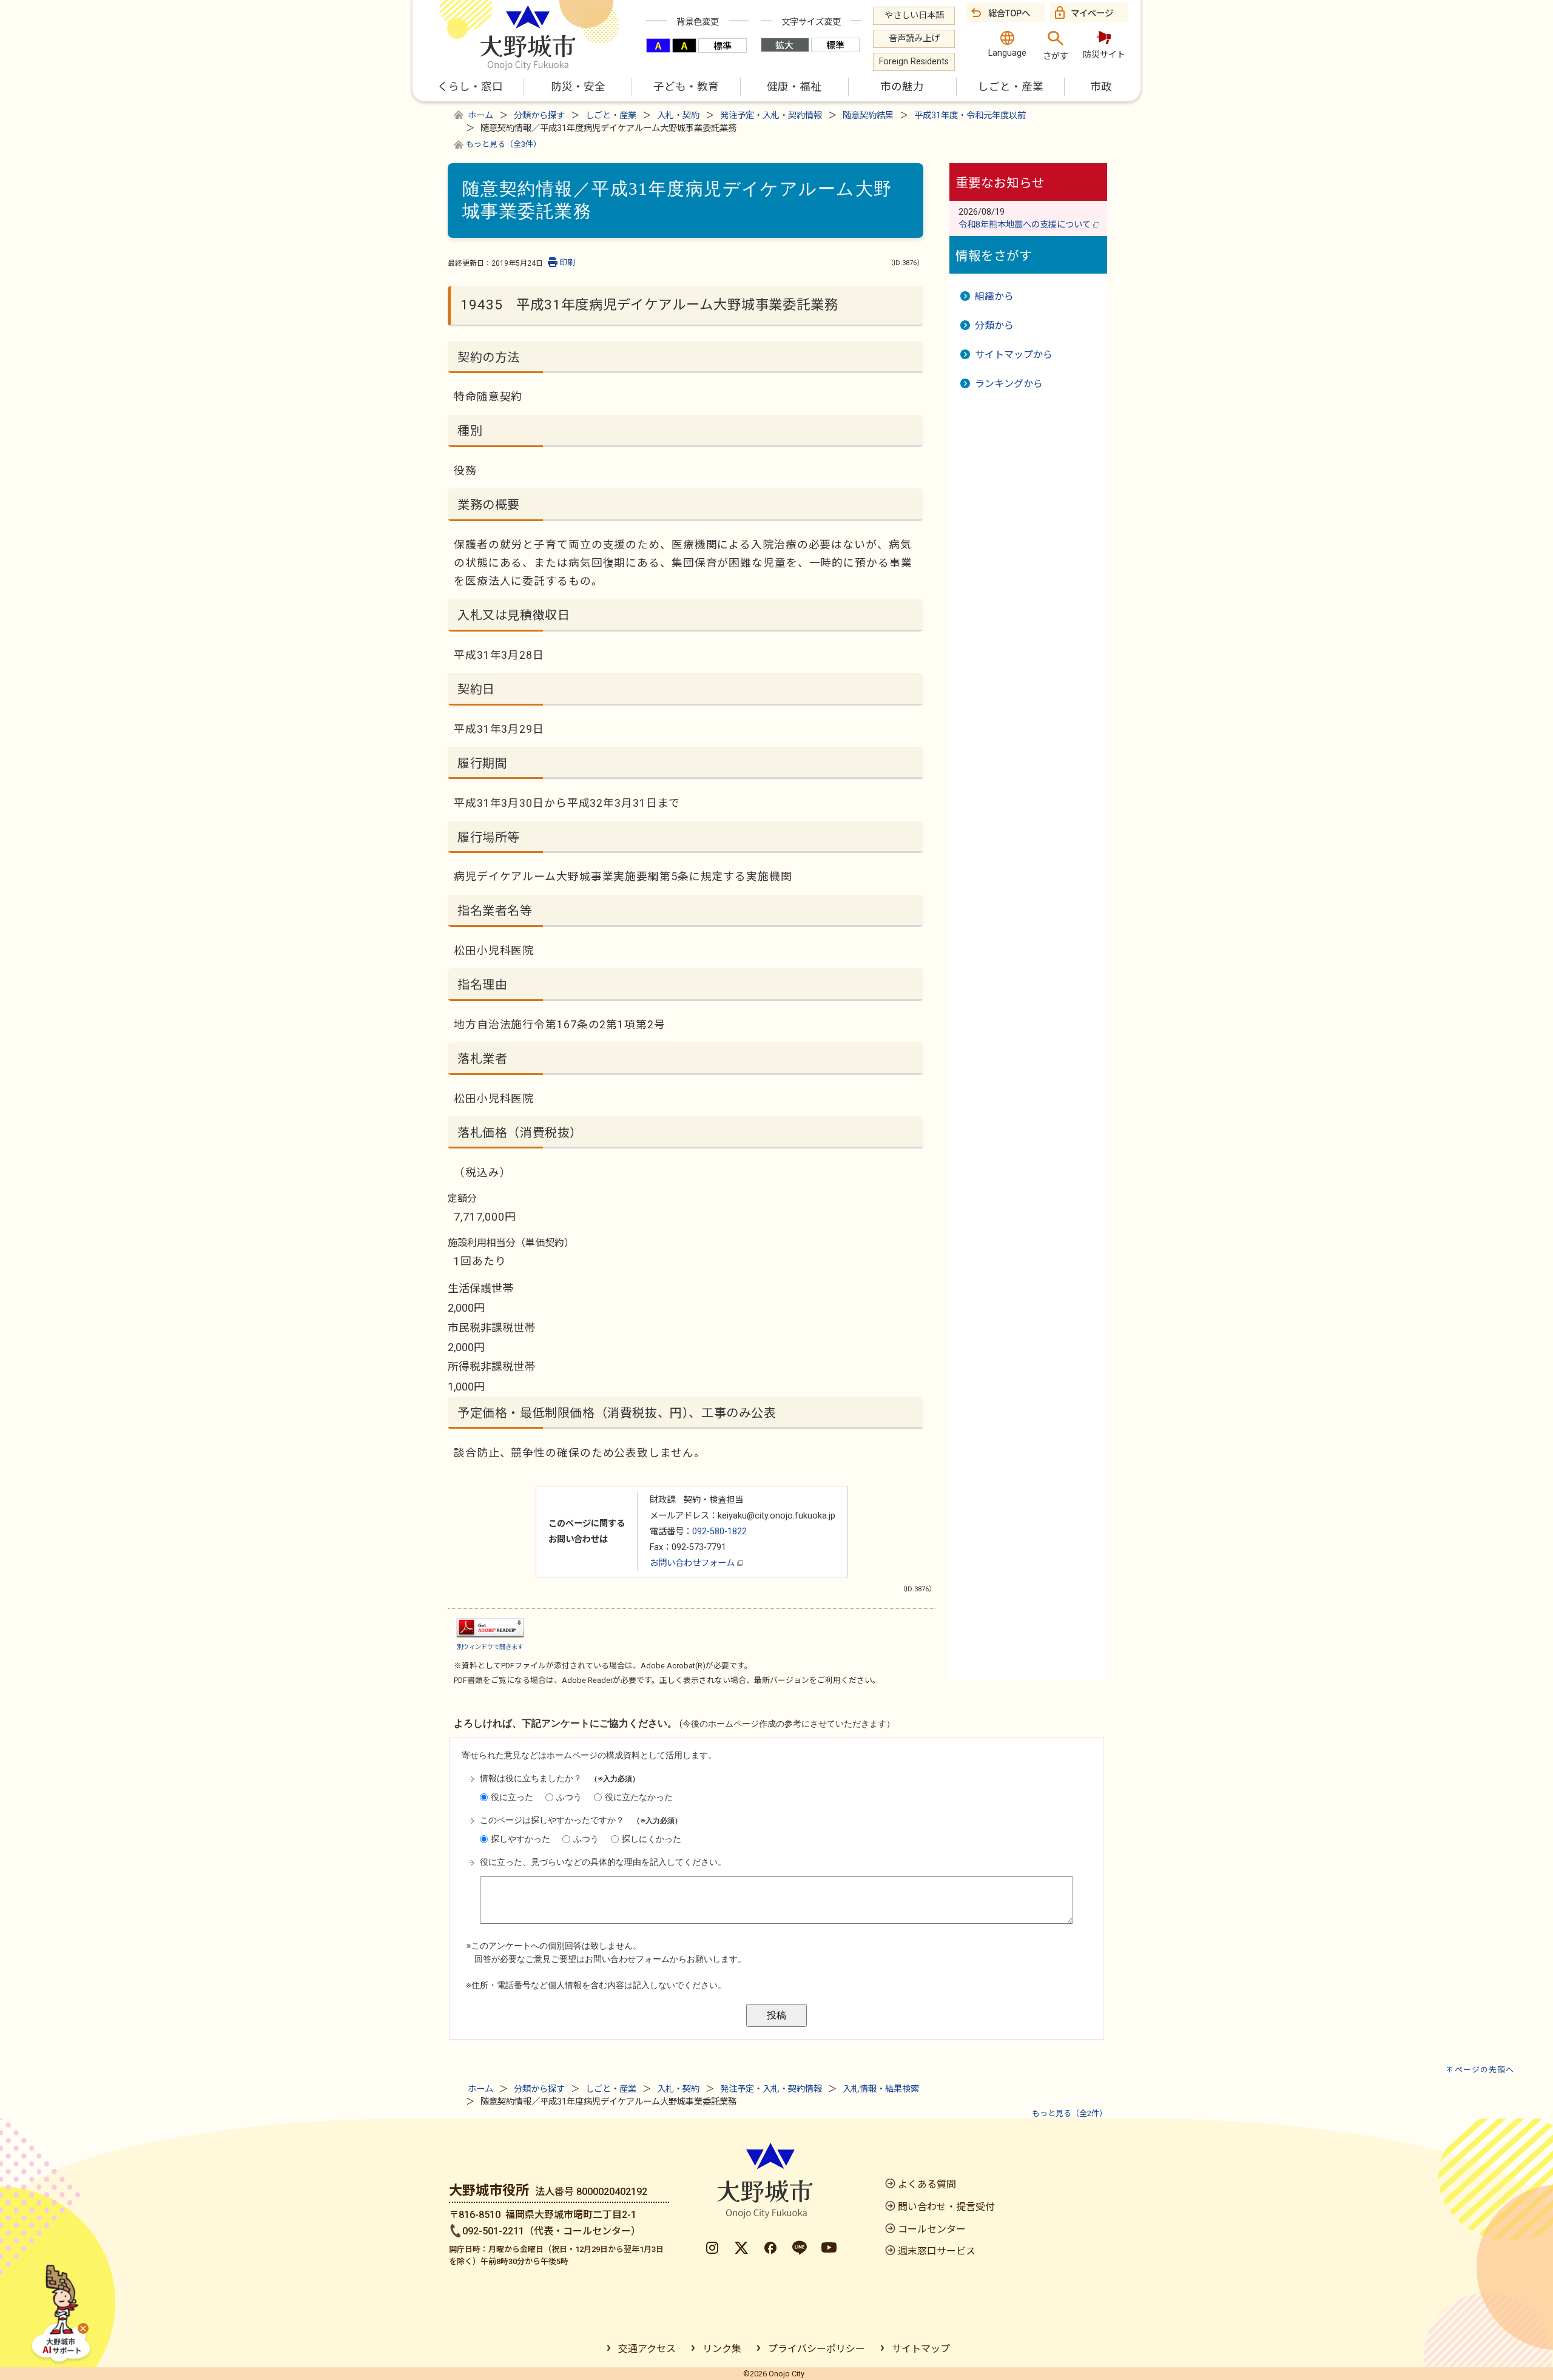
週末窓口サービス (937, 2251)
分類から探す (539, 116)
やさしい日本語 (914, 15)
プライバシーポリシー (817, 2349)
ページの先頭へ (1484, 2070)
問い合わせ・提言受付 (946, 2207)
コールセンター (932, 2229)
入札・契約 (678, 116)
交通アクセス (647, 2349)
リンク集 (722, 2349)
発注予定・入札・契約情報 (771, 116)
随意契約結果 (868, 116)
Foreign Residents (914, 62)
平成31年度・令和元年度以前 (970, 116)
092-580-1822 (719, 1532)
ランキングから (1009, 384)
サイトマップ (921, 2349)
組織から (994, 296)
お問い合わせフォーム (693, 1563)
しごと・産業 (611, 116)
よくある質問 (927, 2184)
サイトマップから (1014, 355)
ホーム (480, 116)
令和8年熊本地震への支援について (1026, 225)
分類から (994, 325)
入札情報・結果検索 (881, 2089)
